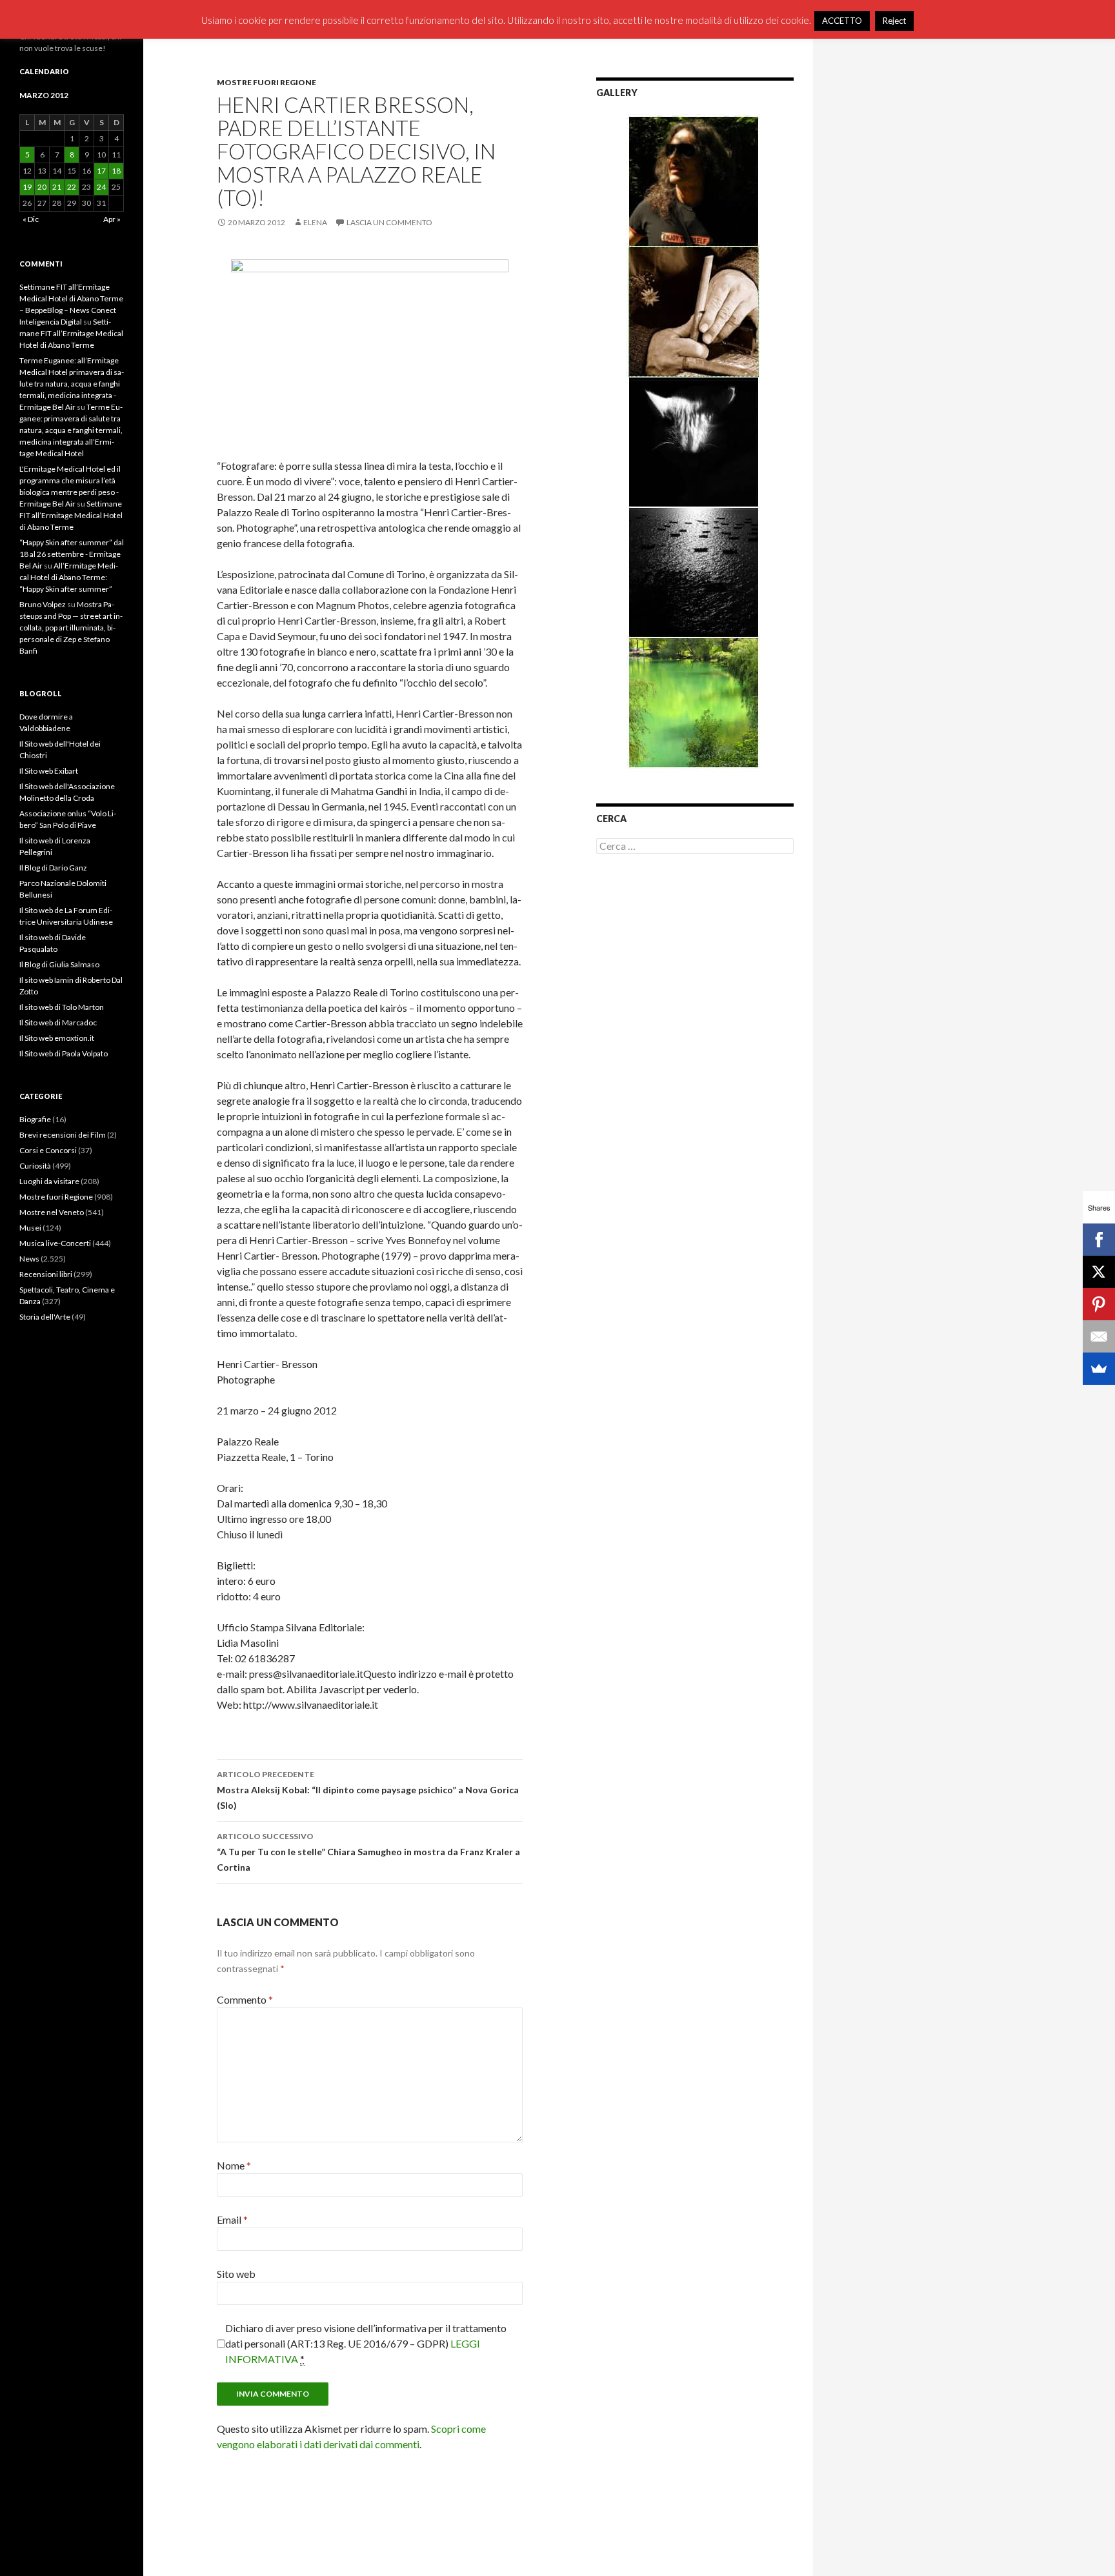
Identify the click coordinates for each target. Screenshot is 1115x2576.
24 (101, 187)
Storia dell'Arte (45, 1317)
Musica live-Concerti (55, 1243)
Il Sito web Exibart (49, 771)
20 (42, 187)
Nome (234, 2165)
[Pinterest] (1099, 1304)
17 (101, 171)
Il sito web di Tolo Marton (62, 1007)
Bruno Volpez (43, 604)
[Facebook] (1099, 1240)
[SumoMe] (1099, 1369)
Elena (315, 222)
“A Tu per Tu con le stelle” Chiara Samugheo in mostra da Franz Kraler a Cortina (368, 1852)
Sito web (236, 2274)
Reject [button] (894, 21)
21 (57, 187)
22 (72, 187)
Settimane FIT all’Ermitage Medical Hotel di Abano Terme (71, 333)
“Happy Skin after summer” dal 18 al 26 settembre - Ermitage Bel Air (72, 554)
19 (27, 187)
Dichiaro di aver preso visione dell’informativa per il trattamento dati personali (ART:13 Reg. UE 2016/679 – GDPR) (366, 2343)
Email (232, 2219)
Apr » (112, 219)
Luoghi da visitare (49, 1181)
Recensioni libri (46, 1274)
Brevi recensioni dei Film (63, 1135)
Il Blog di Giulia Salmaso (59, 964)
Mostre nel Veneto (52, 1212)
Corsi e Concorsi (48, 1150)
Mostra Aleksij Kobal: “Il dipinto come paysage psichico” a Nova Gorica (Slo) (368, 1790)
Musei (30, 1228)
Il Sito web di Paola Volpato (64, 1053)
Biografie (35, 1119)
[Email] (1099, 1336)
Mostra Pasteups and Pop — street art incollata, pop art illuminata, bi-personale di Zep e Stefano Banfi (71, 628)
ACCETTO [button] (842, 21)
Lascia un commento (389, 222)
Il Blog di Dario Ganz (53, 868)
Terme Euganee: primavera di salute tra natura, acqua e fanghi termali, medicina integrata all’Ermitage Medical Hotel (71, 430)
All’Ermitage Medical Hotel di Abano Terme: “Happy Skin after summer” (69, 577)
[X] (1099, 1272)
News (29, 1259)
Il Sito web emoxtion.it (57, 1038)
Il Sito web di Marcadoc (58, 1022)
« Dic (31, 219)
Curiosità (35, 1166)
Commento (245, 1999)
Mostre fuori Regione (266, 82)
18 (116, 171)
